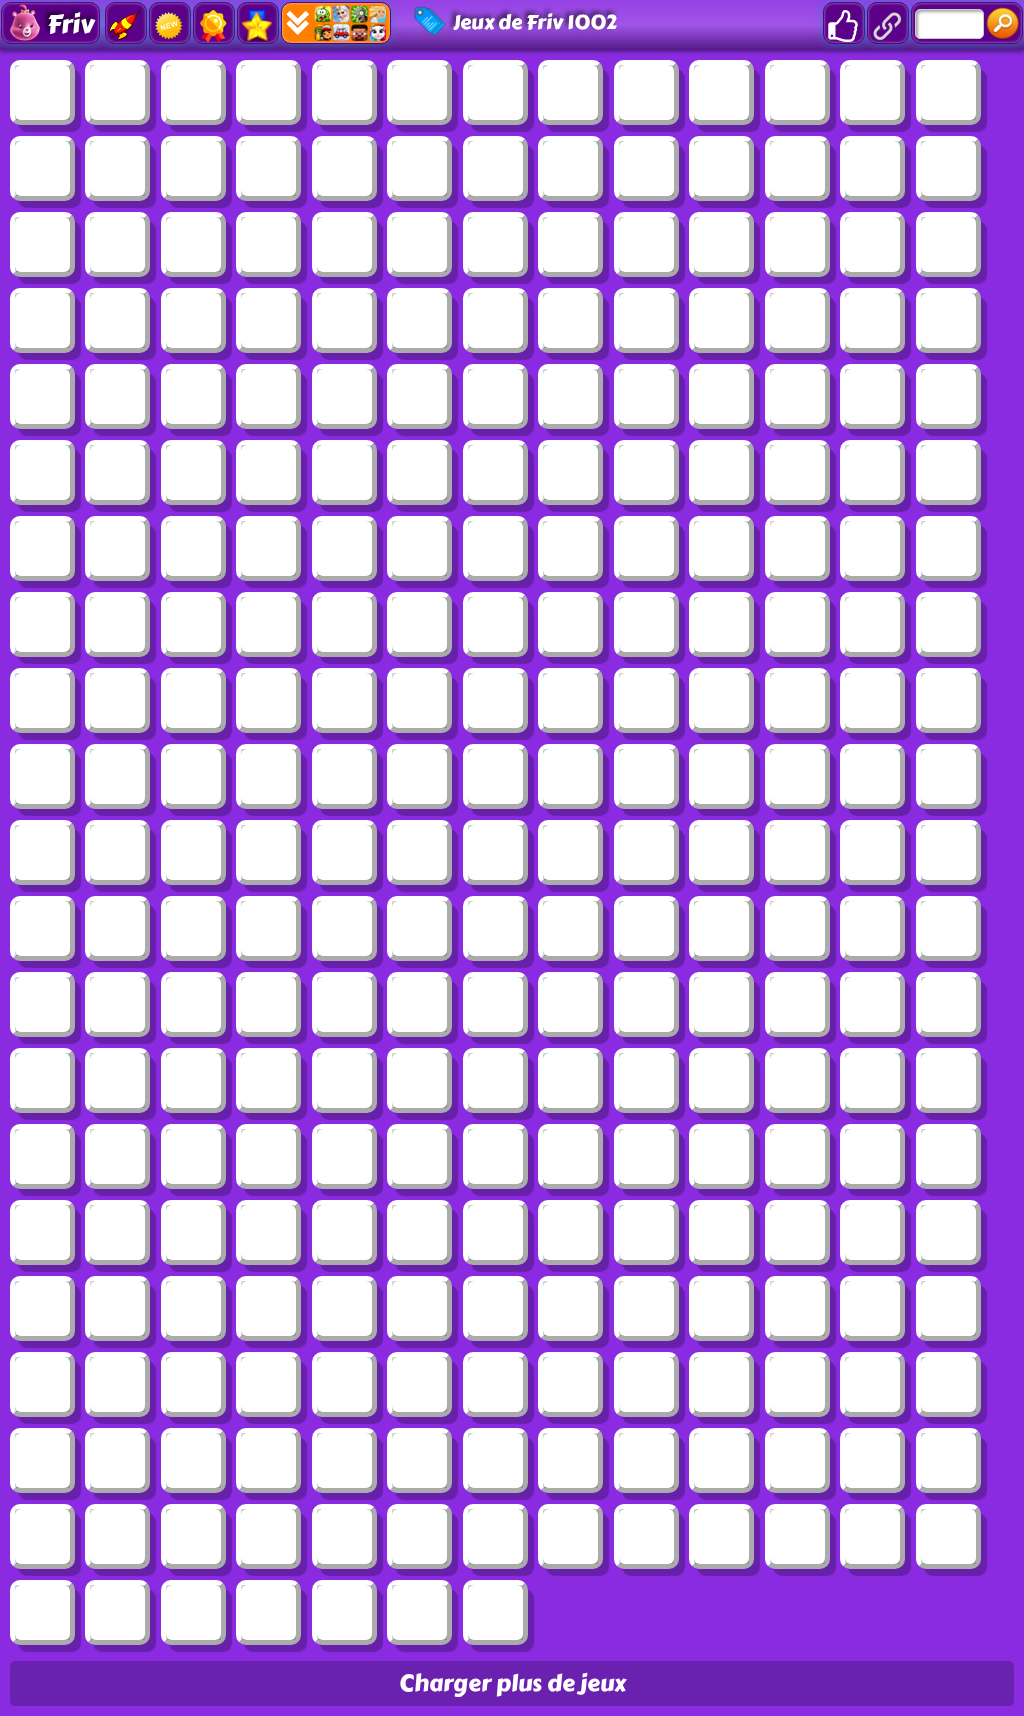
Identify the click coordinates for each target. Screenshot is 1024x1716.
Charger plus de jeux (512, 1683)
